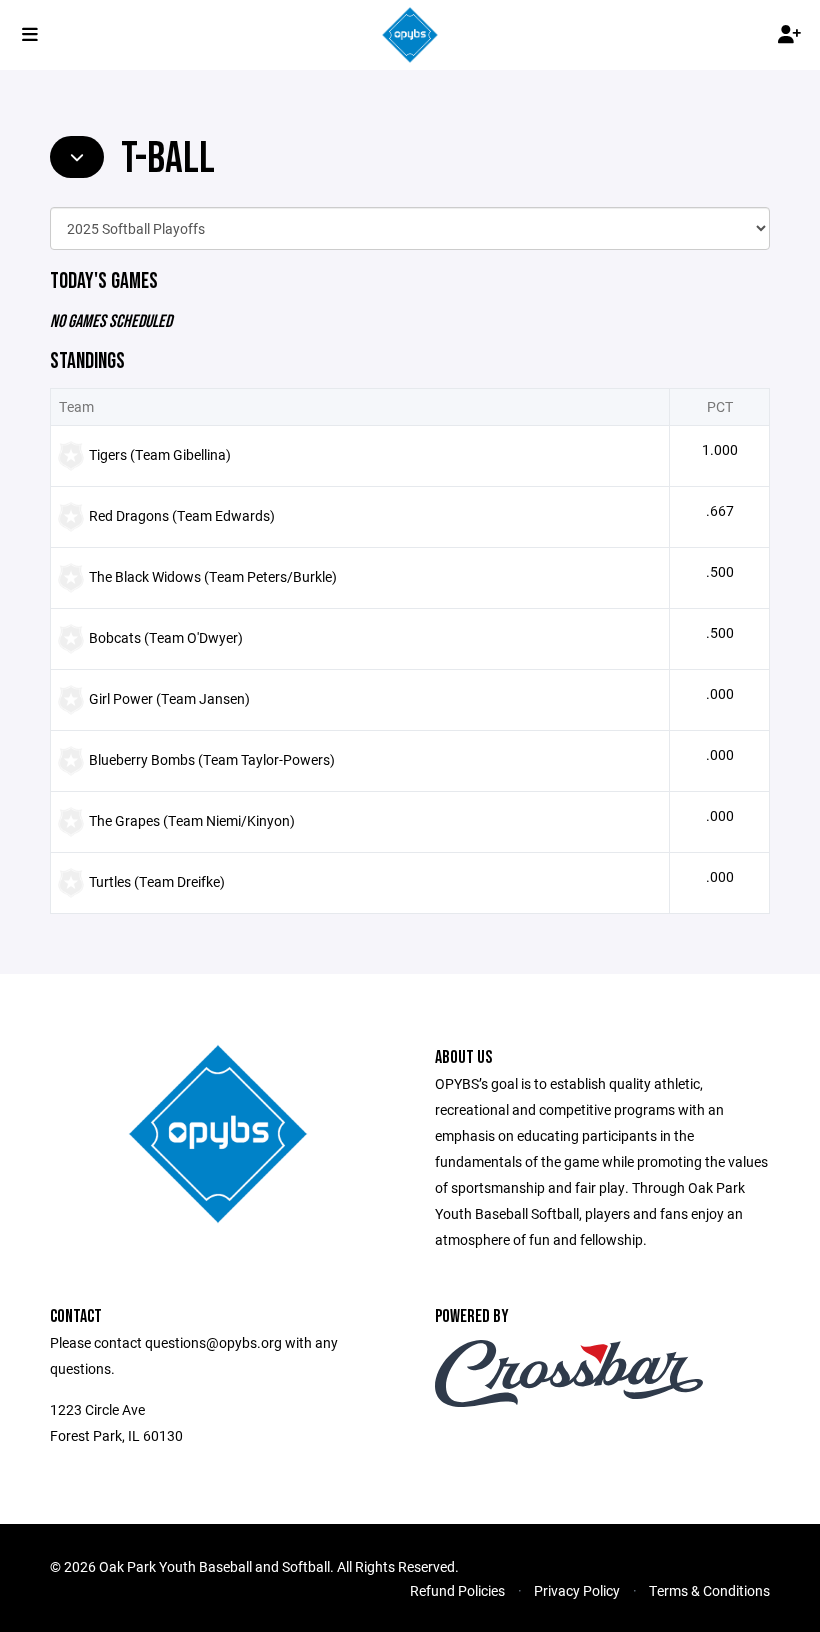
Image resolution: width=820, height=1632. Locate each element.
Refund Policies (457, 1590)
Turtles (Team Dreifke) (157, 881)
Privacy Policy (577, 1590)
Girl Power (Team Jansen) (169, 698)
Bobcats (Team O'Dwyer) (166, 637)
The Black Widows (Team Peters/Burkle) (213, 576)
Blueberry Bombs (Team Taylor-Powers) (212, 759)
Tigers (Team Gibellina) (160, 454)
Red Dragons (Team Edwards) (182, 515)
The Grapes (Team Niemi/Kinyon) (192, 820)
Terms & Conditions (709, 1590)
